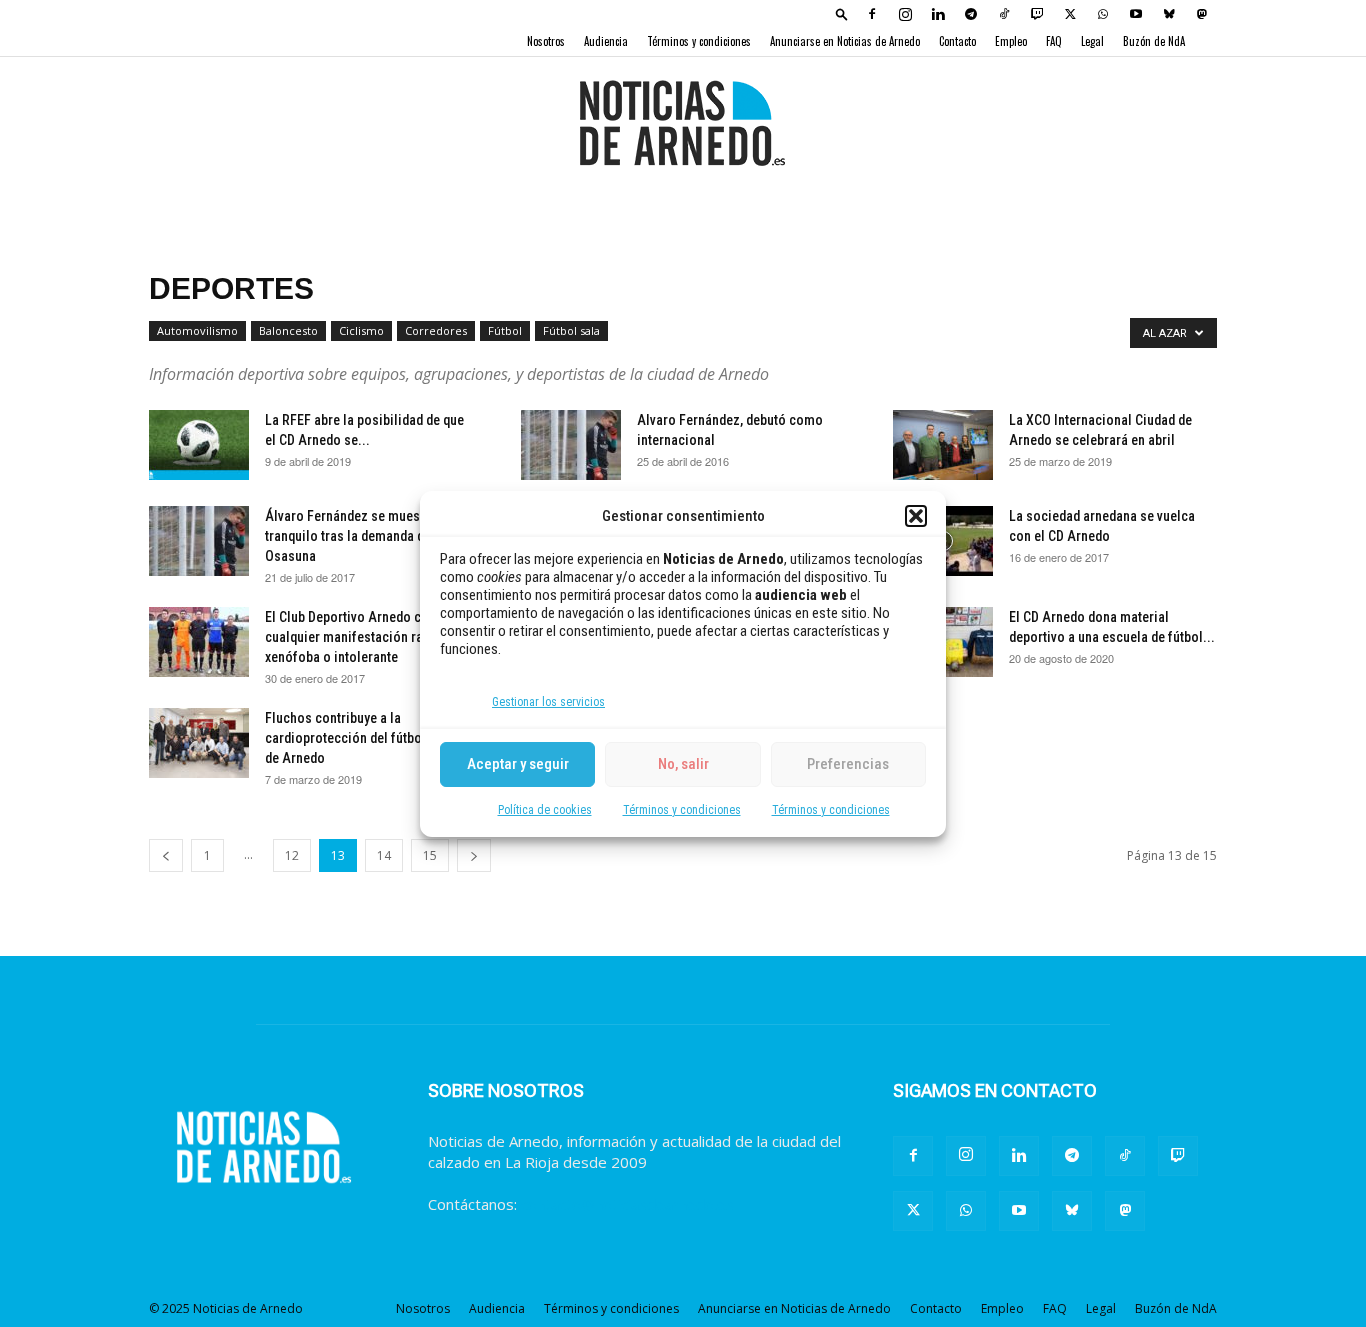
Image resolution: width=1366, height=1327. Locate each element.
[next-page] (474, 855)
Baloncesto (288, 330)
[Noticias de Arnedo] (683, 123)
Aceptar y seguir (518, 764)
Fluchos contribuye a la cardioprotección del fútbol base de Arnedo (361, 738)
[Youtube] (1136, 14)
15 (430, 855)
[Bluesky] (1169, 14)
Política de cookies (545, 810)
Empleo (1011, 41)
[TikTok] (1004, 14)
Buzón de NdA (1154, 41)
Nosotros (546, 41)
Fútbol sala (571, 330)
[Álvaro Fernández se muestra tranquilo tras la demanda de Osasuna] (199, 541)
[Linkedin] (938, 14)
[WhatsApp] (1103, 14)
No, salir (683, 764)
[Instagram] (905, 14)
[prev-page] (166, 855)
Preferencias (848, 764)
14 (384, 855)
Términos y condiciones (682, 810)
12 (292, 855)
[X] (1070, 14)
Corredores (436, 330)
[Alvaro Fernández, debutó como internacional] (571, 445)
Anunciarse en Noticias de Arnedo (845, 41)
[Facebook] (872, 14)
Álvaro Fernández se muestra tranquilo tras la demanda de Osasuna (350, 536)
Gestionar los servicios (548, 702)
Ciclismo (361, 330)
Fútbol (505, 330)
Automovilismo (197, 330)
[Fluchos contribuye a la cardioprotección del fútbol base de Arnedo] (199, 743)
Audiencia (606, 41)
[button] (916, 516)
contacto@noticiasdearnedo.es (627, 1204)
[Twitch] (1037, 14)
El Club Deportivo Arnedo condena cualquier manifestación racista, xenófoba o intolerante (364, 637)
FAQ (1054, 41)
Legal (1092, 41)
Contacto (957, 41)
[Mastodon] (1202, 14)
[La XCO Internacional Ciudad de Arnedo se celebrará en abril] (943, 445)
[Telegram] (971, 14)
